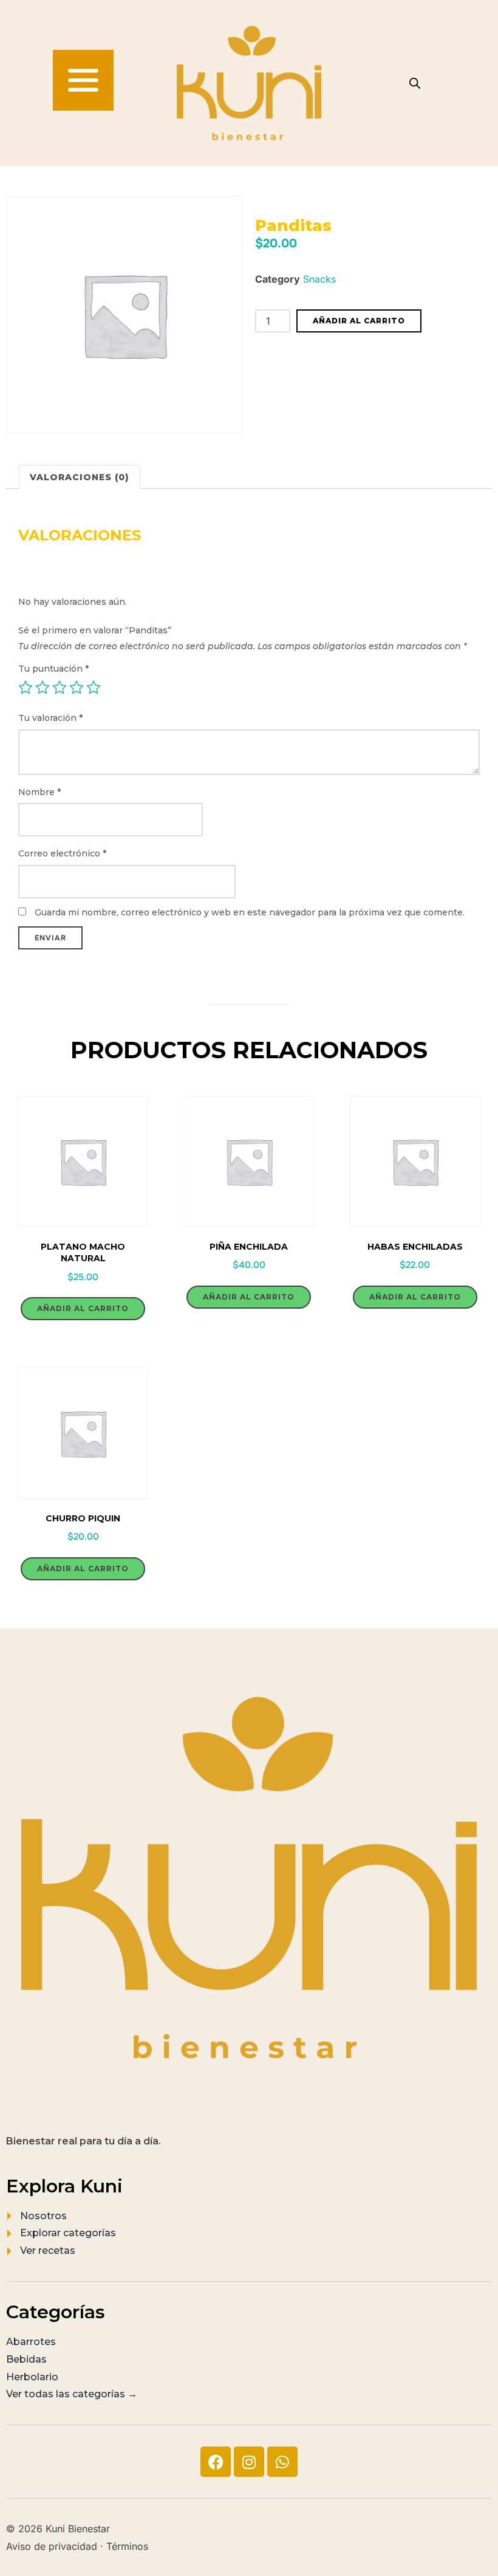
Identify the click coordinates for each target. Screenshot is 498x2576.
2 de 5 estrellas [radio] (43, 687)
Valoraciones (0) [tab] (80, 477)
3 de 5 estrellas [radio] (60, 687)
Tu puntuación (53, 669)
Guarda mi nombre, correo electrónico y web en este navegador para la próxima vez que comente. (250, 912)
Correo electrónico (62, 853)
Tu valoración (50, 718)
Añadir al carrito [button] (83, 1308)
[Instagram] (249, 2462)
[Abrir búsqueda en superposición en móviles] (415, 83)
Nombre (39, 792)
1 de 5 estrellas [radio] (26, 687)
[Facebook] (216, 2462)
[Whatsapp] (282, 2462)
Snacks (319, 279)
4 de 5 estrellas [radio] (77, 687)
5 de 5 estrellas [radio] (94, 687)
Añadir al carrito (359, 321)
